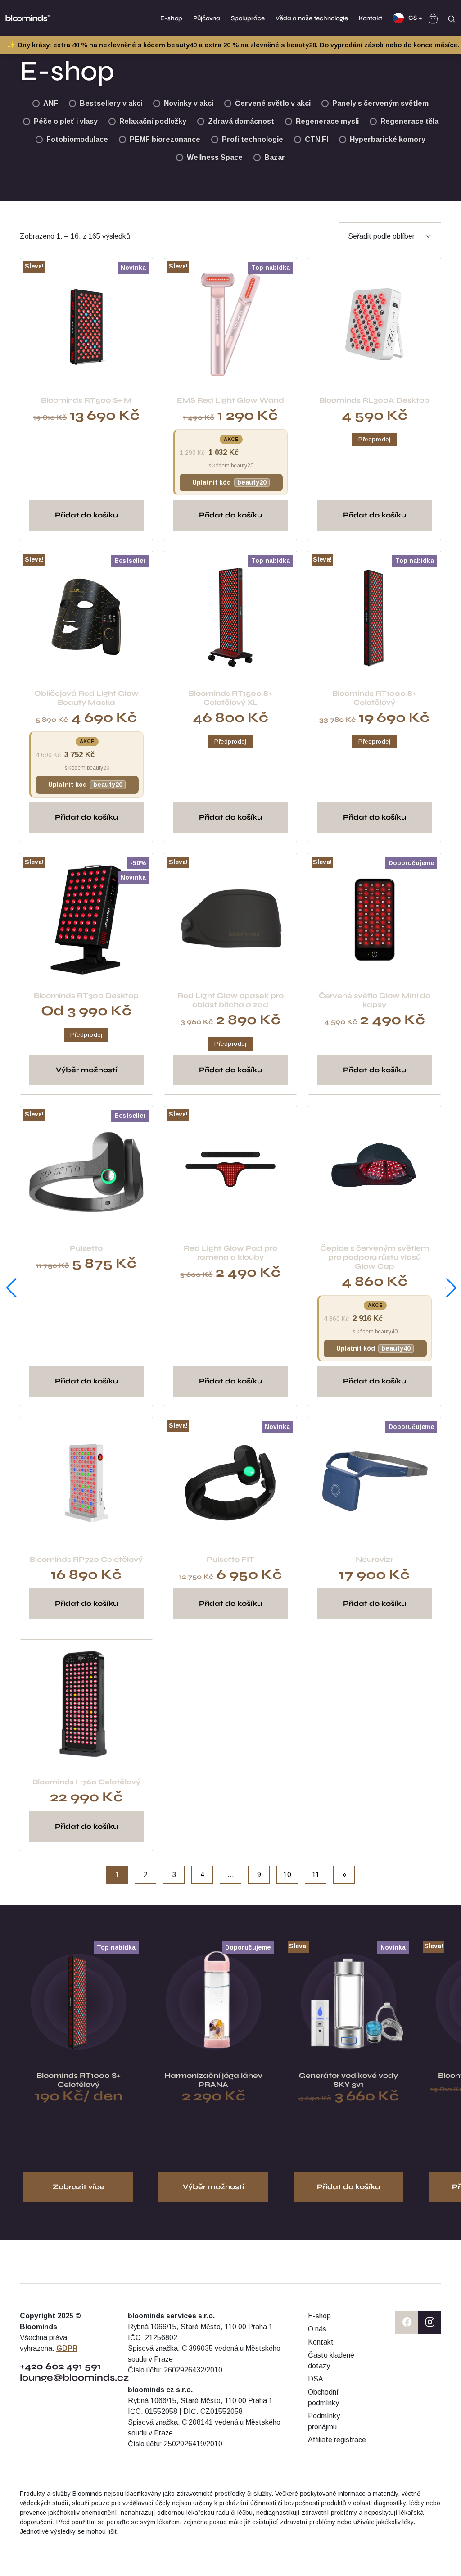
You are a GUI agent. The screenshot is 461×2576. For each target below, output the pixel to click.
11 (316, 1875)
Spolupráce (248, 18)
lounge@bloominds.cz (75, 2378)
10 (287, 1875)
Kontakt (371, 18)
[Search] (452, 18)
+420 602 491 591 (60, 2366)
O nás (317, 2329)
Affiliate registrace (337, 2440)
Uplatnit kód (229, 482)
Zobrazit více (79, 2187)
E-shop (171, 18)
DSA (316, 2379)
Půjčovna (207, 18)
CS (413, 18)
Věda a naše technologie (312, 18)
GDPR (67, 2348)
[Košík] (433, 18)
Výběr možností (86, 1070)
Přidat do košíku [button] (86, 515)
